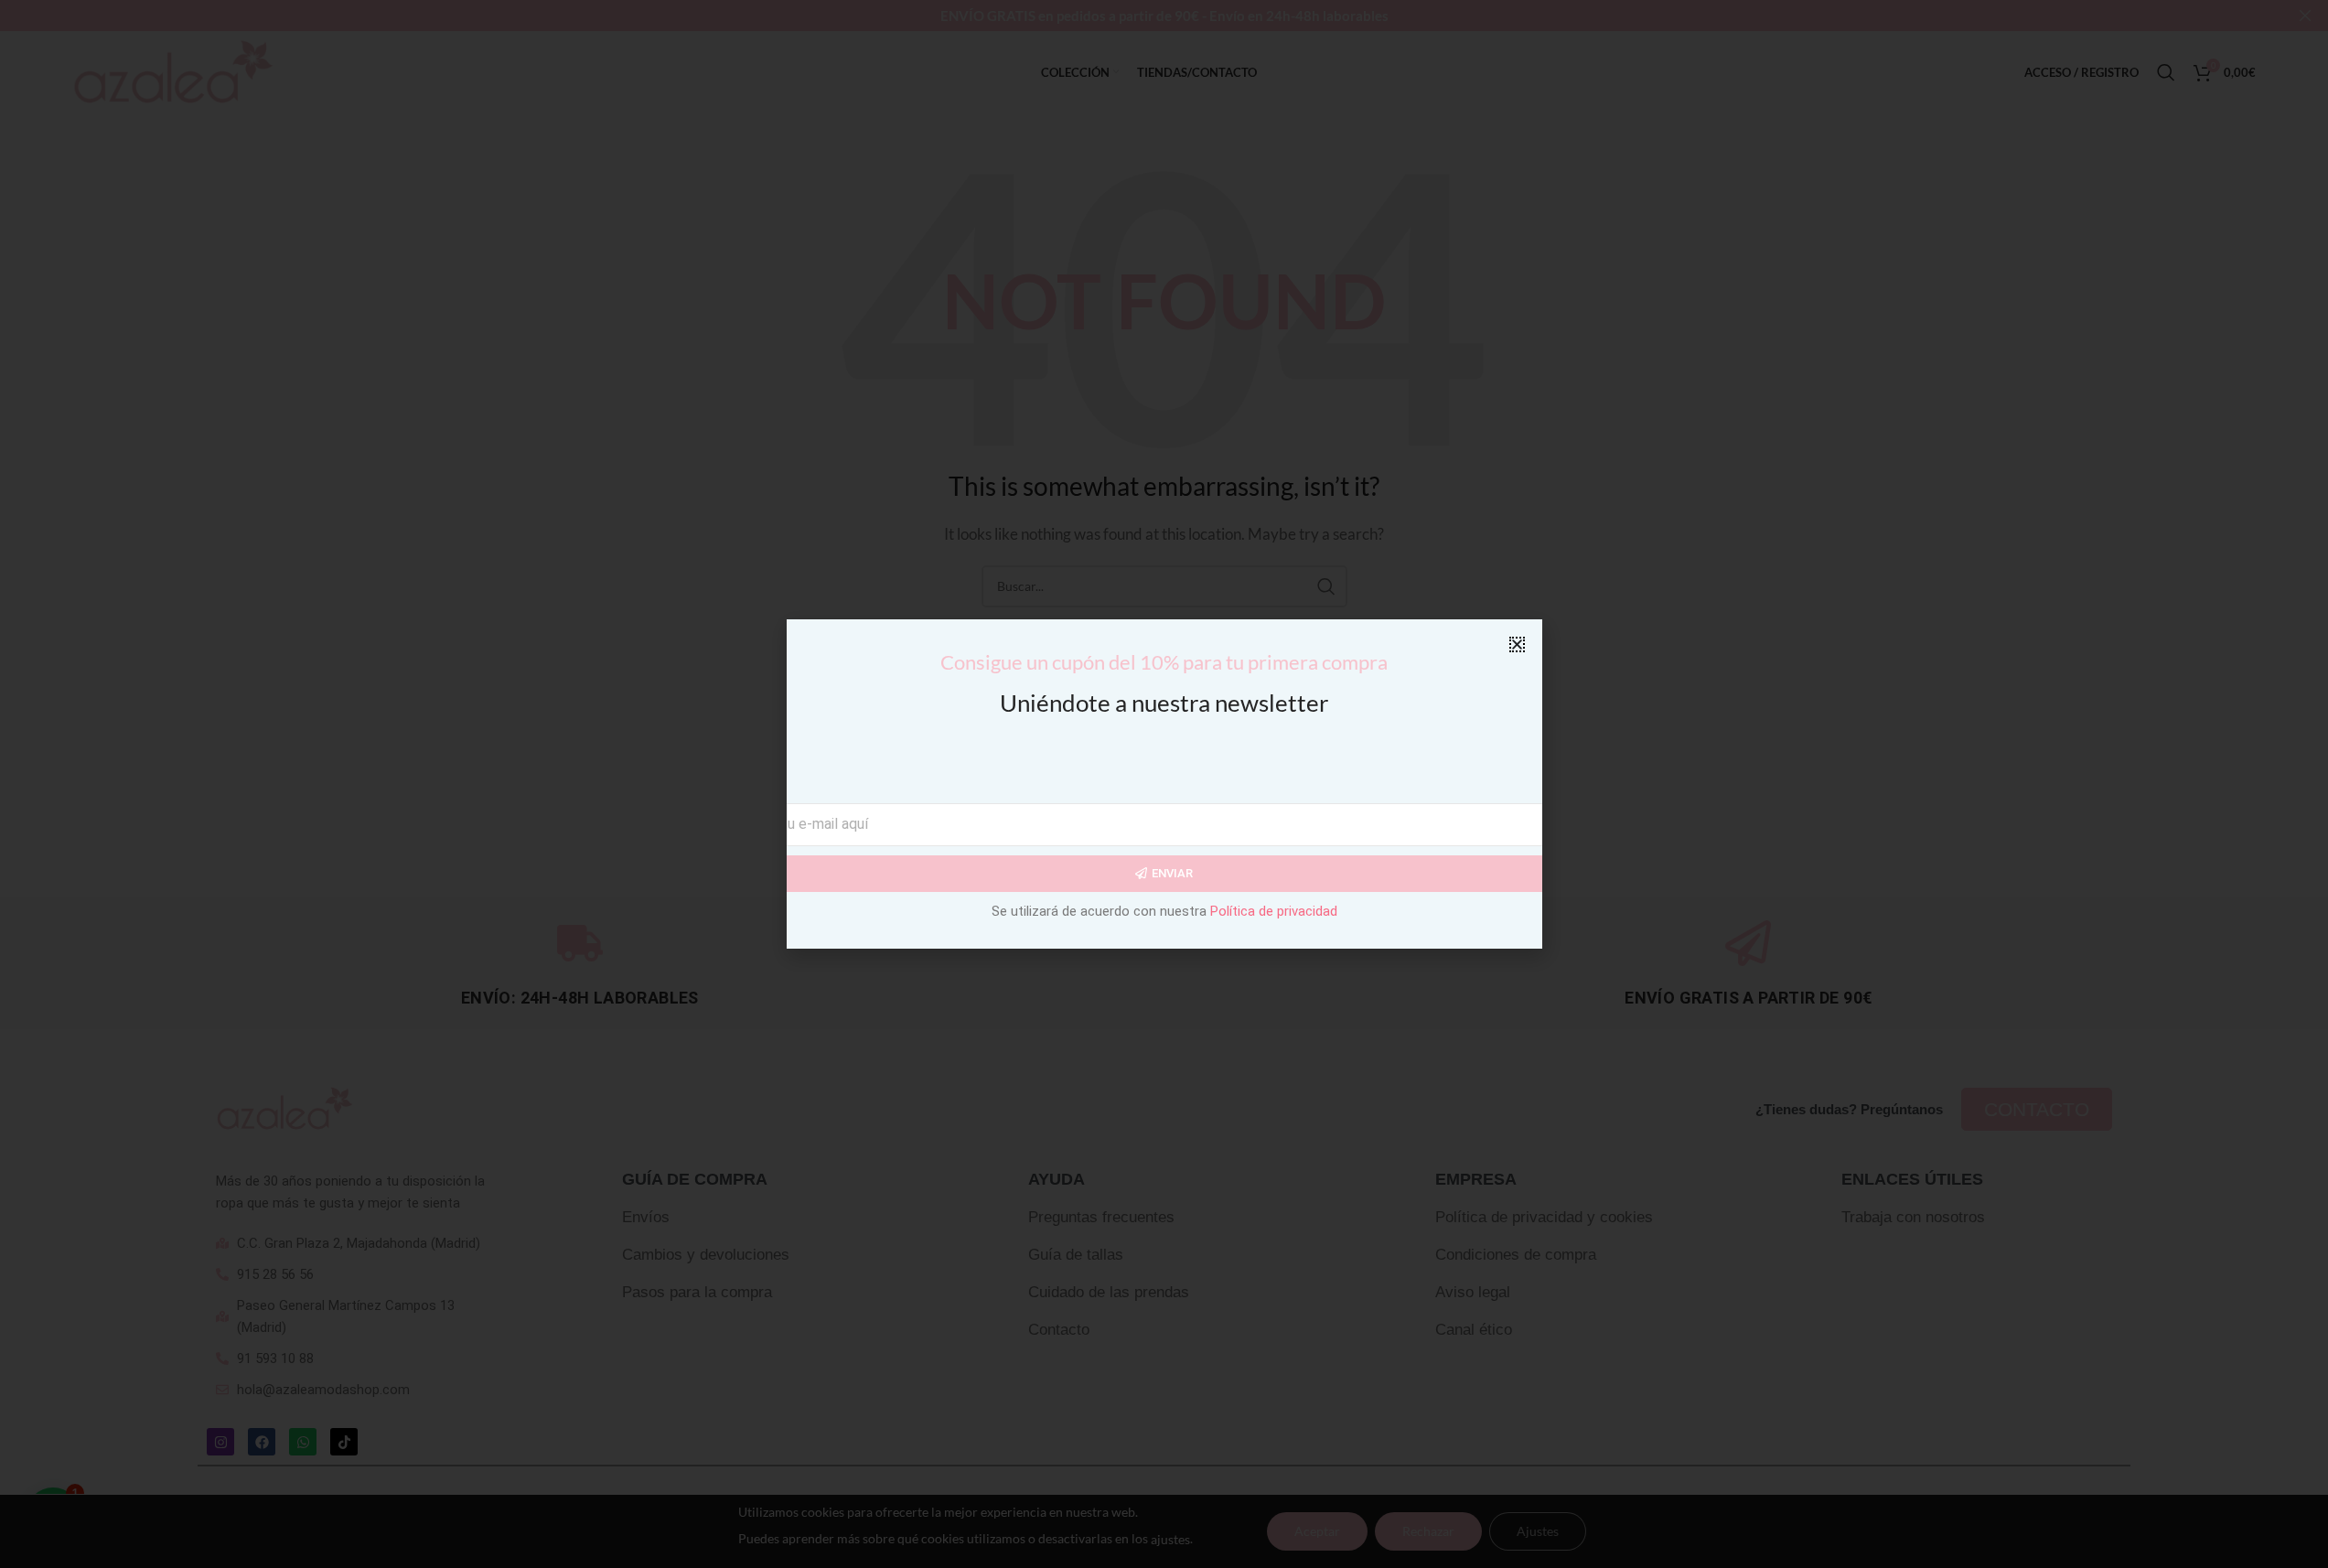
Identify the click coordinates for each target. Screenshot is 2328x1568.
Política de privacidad (1274, 911)
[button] (1517, 644)
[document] (1164, 784)
